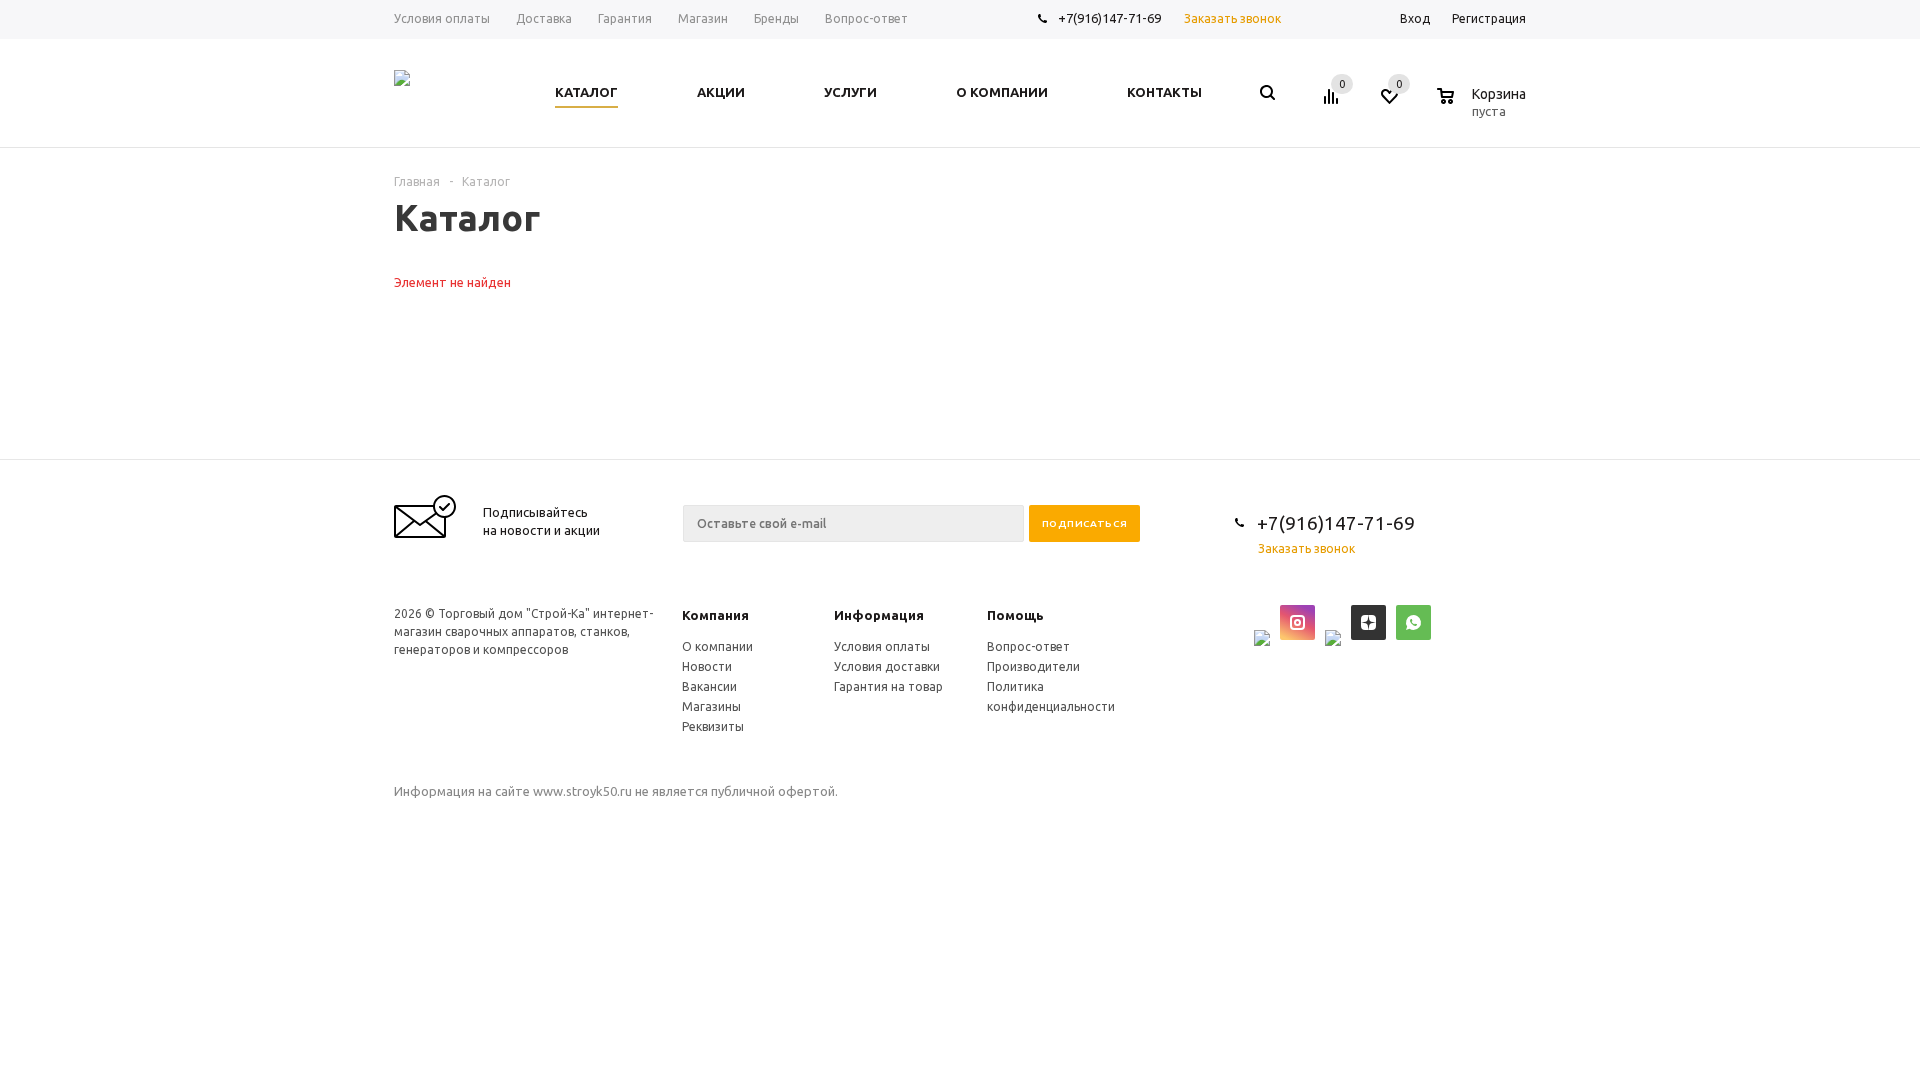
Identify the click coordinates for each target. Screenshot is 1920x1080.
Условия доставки (887, 666)
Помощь (1015, 615)
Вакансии (709, 686)
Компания (715, 615)
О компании (717, 646)
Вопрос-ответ (1028, 646)
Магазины (711, 706)
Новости (707, 666)
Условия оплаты (882, 646)
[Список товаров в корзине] (1484, 108)
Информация (879, 615)
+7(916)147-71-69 (1109, 18)
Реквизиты (713, 726)
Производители (1033, 666)
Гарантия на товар (888, 686)
